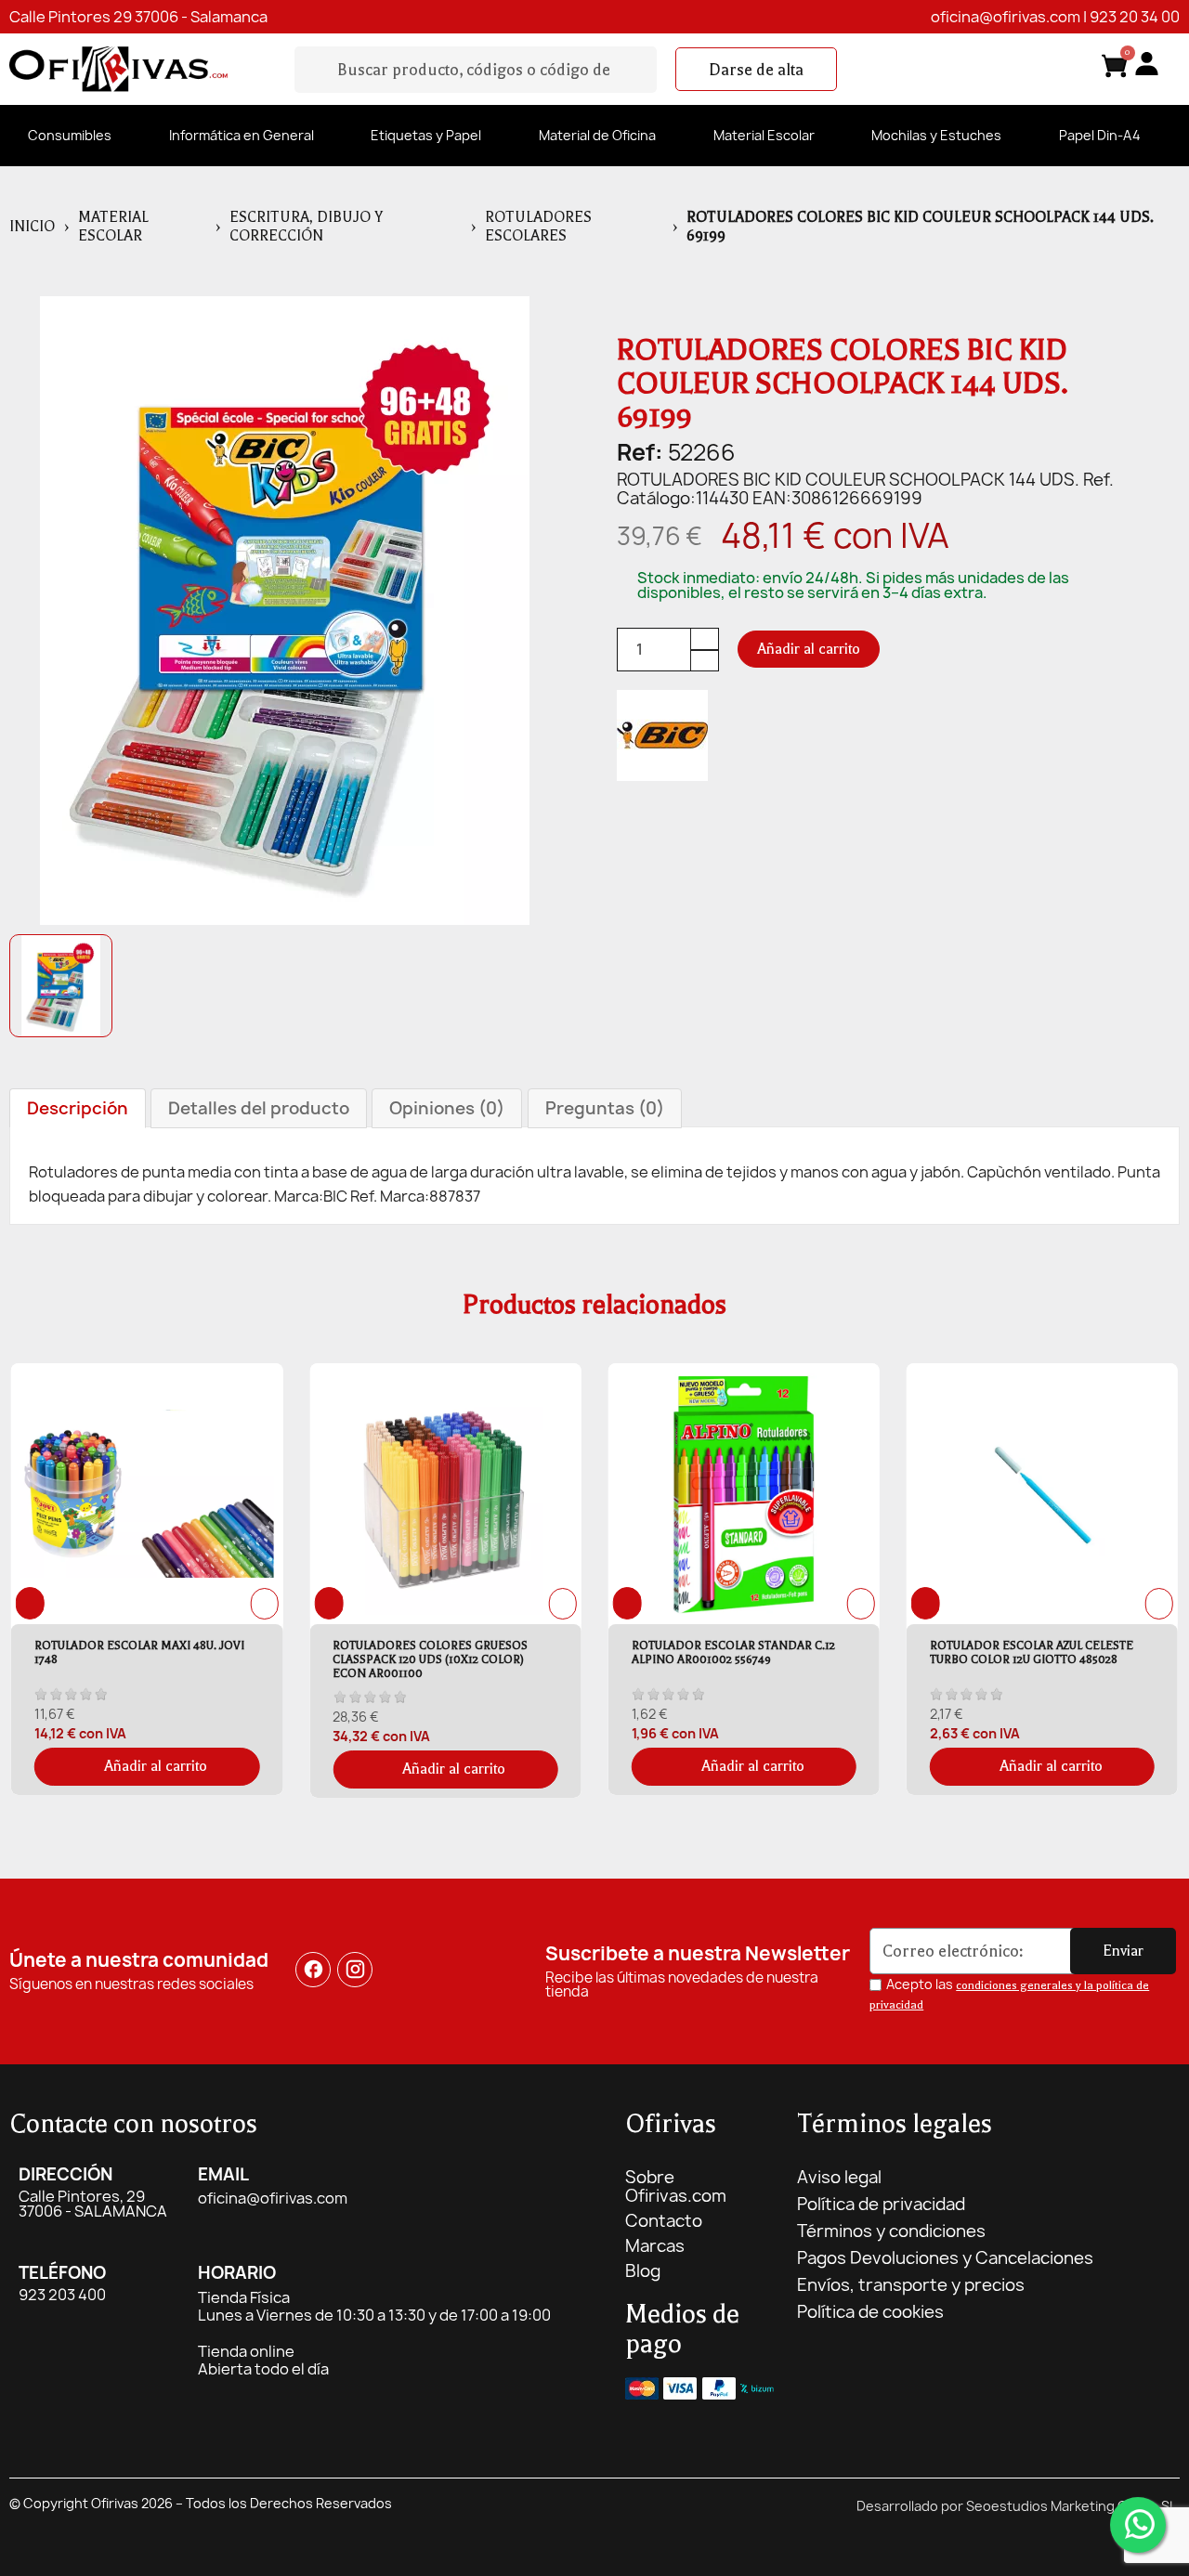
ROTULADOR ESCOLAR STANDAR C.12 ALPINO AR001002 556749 (448, 1652)
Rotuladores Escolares (538, 227)
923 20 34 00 (1135, 17)
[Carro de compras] (1115, 69)
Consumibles (70, 135)
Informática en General (242, 135)
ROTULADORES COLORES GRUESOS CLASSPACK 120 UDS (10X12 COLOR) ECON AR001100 (146, 1659)
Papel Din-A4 (1100, 135)
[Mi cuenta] (1147, 64)
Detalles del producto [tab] (259, 1108)
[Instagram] (355, 1970)
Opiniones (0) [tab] (447, 1108)
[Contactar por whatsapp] (1138, 2525)
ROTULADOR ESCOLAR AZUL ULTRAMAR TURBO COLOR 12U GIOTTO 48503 (1050, 1652)
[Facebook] (313, 1970)
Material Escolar (764, 135)
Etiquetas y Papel (426, 135)
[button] (756, 70)
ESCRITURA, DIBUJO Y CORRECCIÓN (306, 227)
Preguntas (605, 1108)
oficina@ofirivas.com (1006, 17)
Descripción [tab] (78, 1108)
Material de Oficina (597, 135)
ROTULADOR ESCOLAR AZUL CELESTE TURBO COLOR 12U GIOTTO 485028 (746, 1652)
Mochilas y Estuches (936, 135)
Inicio (32, 227)
